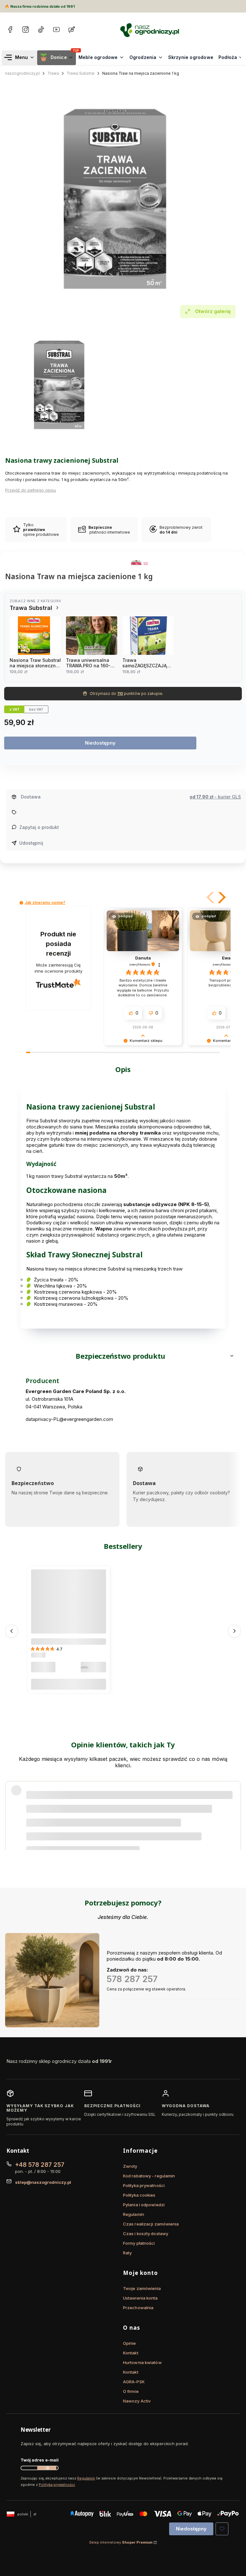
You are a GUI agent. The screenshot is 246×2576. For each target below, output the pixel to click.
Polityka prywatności (144, 2185)
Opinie (130, 2343)
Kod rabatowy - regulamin (149, 2176)
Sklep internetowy (121, 2542)
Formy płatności (139, 2243)
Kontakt (131, 2353)
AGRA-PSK (134, 2382)
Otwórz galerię (213, 311)
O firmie (131, 2391)
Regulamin (134, 2214)
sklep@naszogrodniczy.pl (43, 2182)
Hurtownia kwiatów (142, 2362)
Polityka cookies (139, 2195)
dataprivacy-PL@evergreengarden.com (69, 1419)
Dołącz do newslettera (47, 2468)
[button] (211, 897)
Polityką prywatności (57, 2485)
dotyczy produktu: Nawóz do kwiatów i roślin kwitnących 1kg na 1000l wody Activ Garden (114, 1822)
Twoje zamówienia (142, 2288)
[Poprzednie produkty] (12, 1631)
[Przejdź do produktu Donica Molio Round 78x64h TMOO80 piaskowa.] (69, 1607)
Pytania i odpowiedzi (144, 2205)
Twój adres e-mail (40, 2460)
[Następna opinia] (234, 1807)
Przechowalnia (138, 2308)
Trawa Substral (81, 73)
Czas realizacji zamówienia (151, 2224)
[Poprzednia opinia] (12, 1807)
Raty (127, 2253)
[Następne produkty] (234, 1631)
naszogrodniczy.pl (22, 73)
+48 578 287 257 (40, 2165)
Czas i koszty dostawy (146, 2234)
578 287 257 (132, 1979)
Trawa (53, 73)
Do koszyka (69, 1684)
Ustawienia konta (140, 2298)
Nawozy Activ (137, 2401)
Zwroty (130, 2166)
